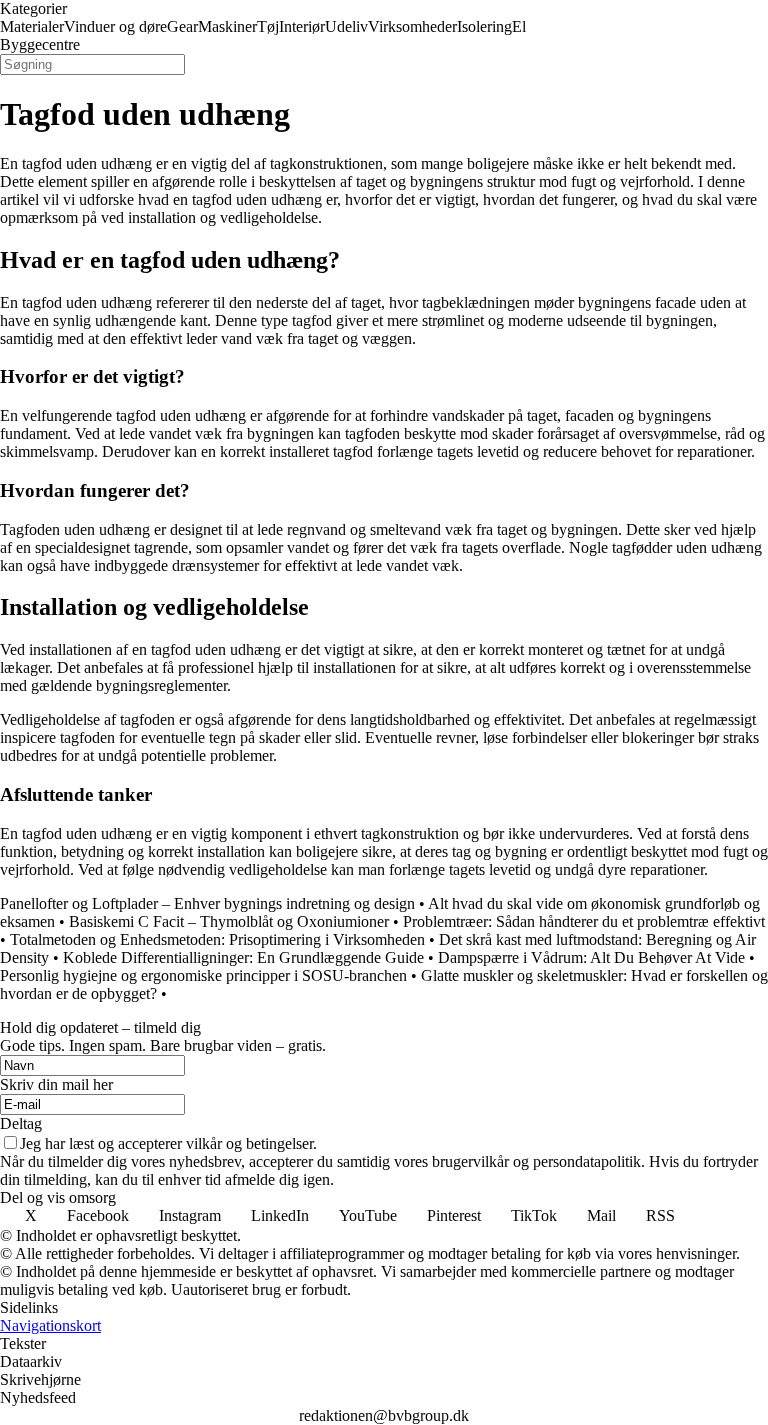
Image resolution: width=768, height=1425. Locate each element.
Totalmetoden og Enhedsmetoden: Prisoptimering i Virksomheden (217, 939)
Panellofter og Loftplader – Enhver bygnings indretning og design (207, 903)
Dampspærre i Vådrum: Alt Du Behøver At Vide (591, 957)
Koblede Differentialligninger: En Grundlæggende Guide (243, 957)
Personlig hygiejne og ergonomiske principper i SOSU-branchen (203, 975)
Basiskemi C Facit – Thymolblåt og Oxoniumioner (229, 921)
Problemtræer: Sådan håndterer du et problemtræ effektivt (584, 921)
